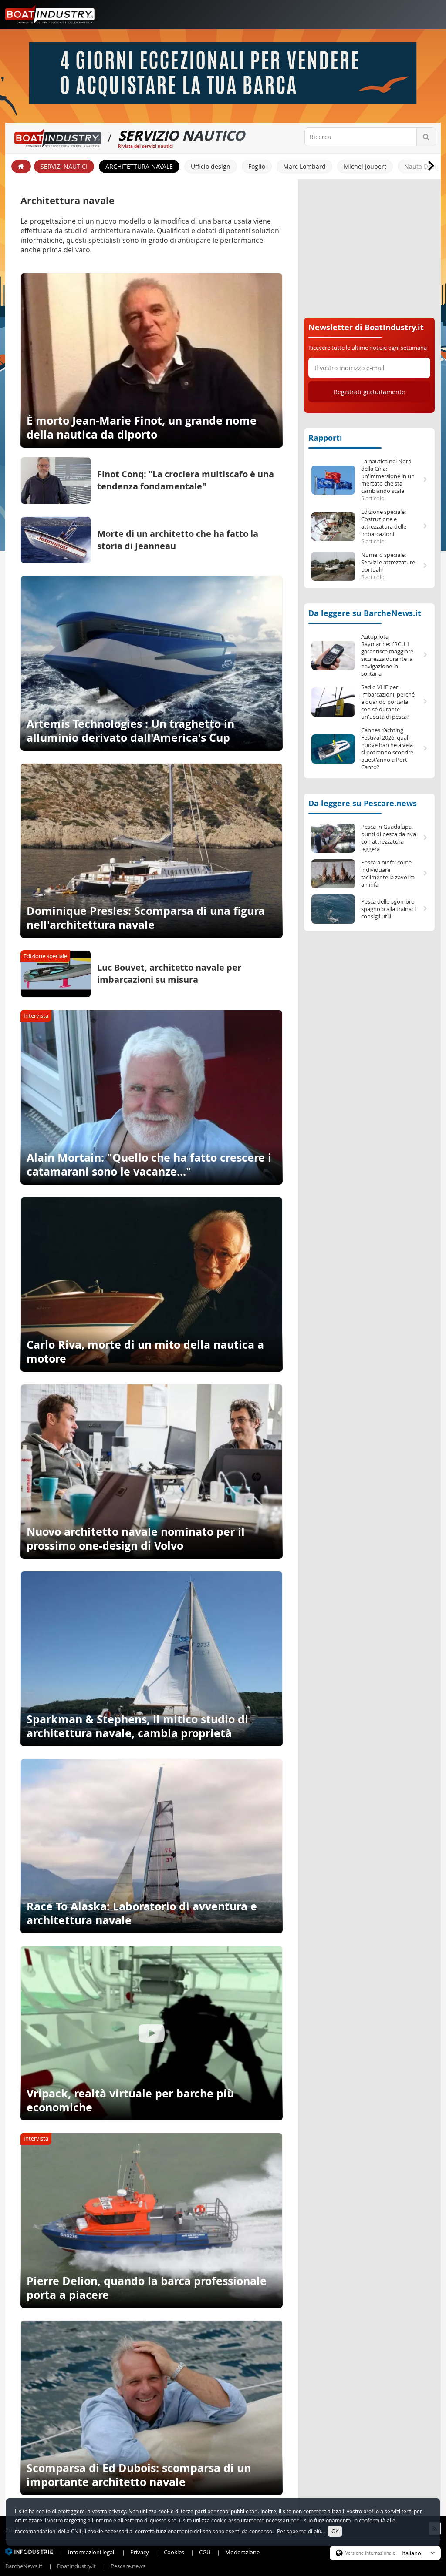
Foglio (257, 166)
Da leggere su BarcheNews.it (365, 613)
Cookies (174, 2552)
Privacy (140, 2552)
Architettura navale (139, 166)
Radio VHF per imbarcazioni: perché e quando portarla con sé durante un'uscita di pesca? (388, 702)
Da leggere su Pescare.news (363, 803)
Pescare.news (128, 2566)
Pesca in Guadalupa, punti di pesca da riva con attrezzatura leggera (389, 838)
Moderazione (242, 2552)
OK (335, 2531)
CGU (205, 2552)
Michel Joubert (365, 166)
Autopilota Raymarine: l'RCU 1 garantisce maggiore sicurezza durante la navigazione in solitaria (387, 655)
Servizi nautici (64, 166)
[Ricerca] (426, 137)
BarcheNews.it (24, 2566)
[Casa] (21, 166)
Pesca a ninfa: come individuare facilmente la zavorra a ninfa (388, 874)
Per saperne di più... (301, 2531)
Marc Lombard (304, 166)
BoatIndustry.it (76, 2566)
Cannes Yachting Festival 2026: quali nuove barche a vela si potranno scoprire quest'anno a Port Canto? (387, 749)
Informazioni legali (92, 2552)
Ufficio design (211, 166)
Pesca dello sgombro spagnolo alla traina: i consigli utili (388, 909)
